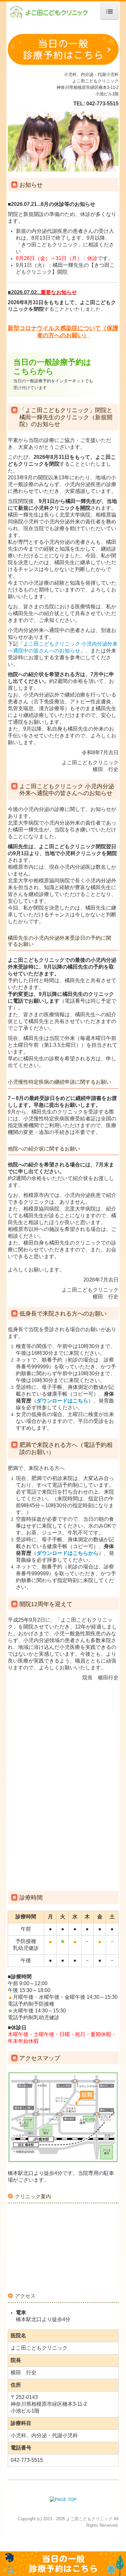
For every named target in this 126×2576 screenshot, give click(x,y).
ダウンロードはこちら (62, 1401)
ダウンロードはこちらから (68, 1553)
